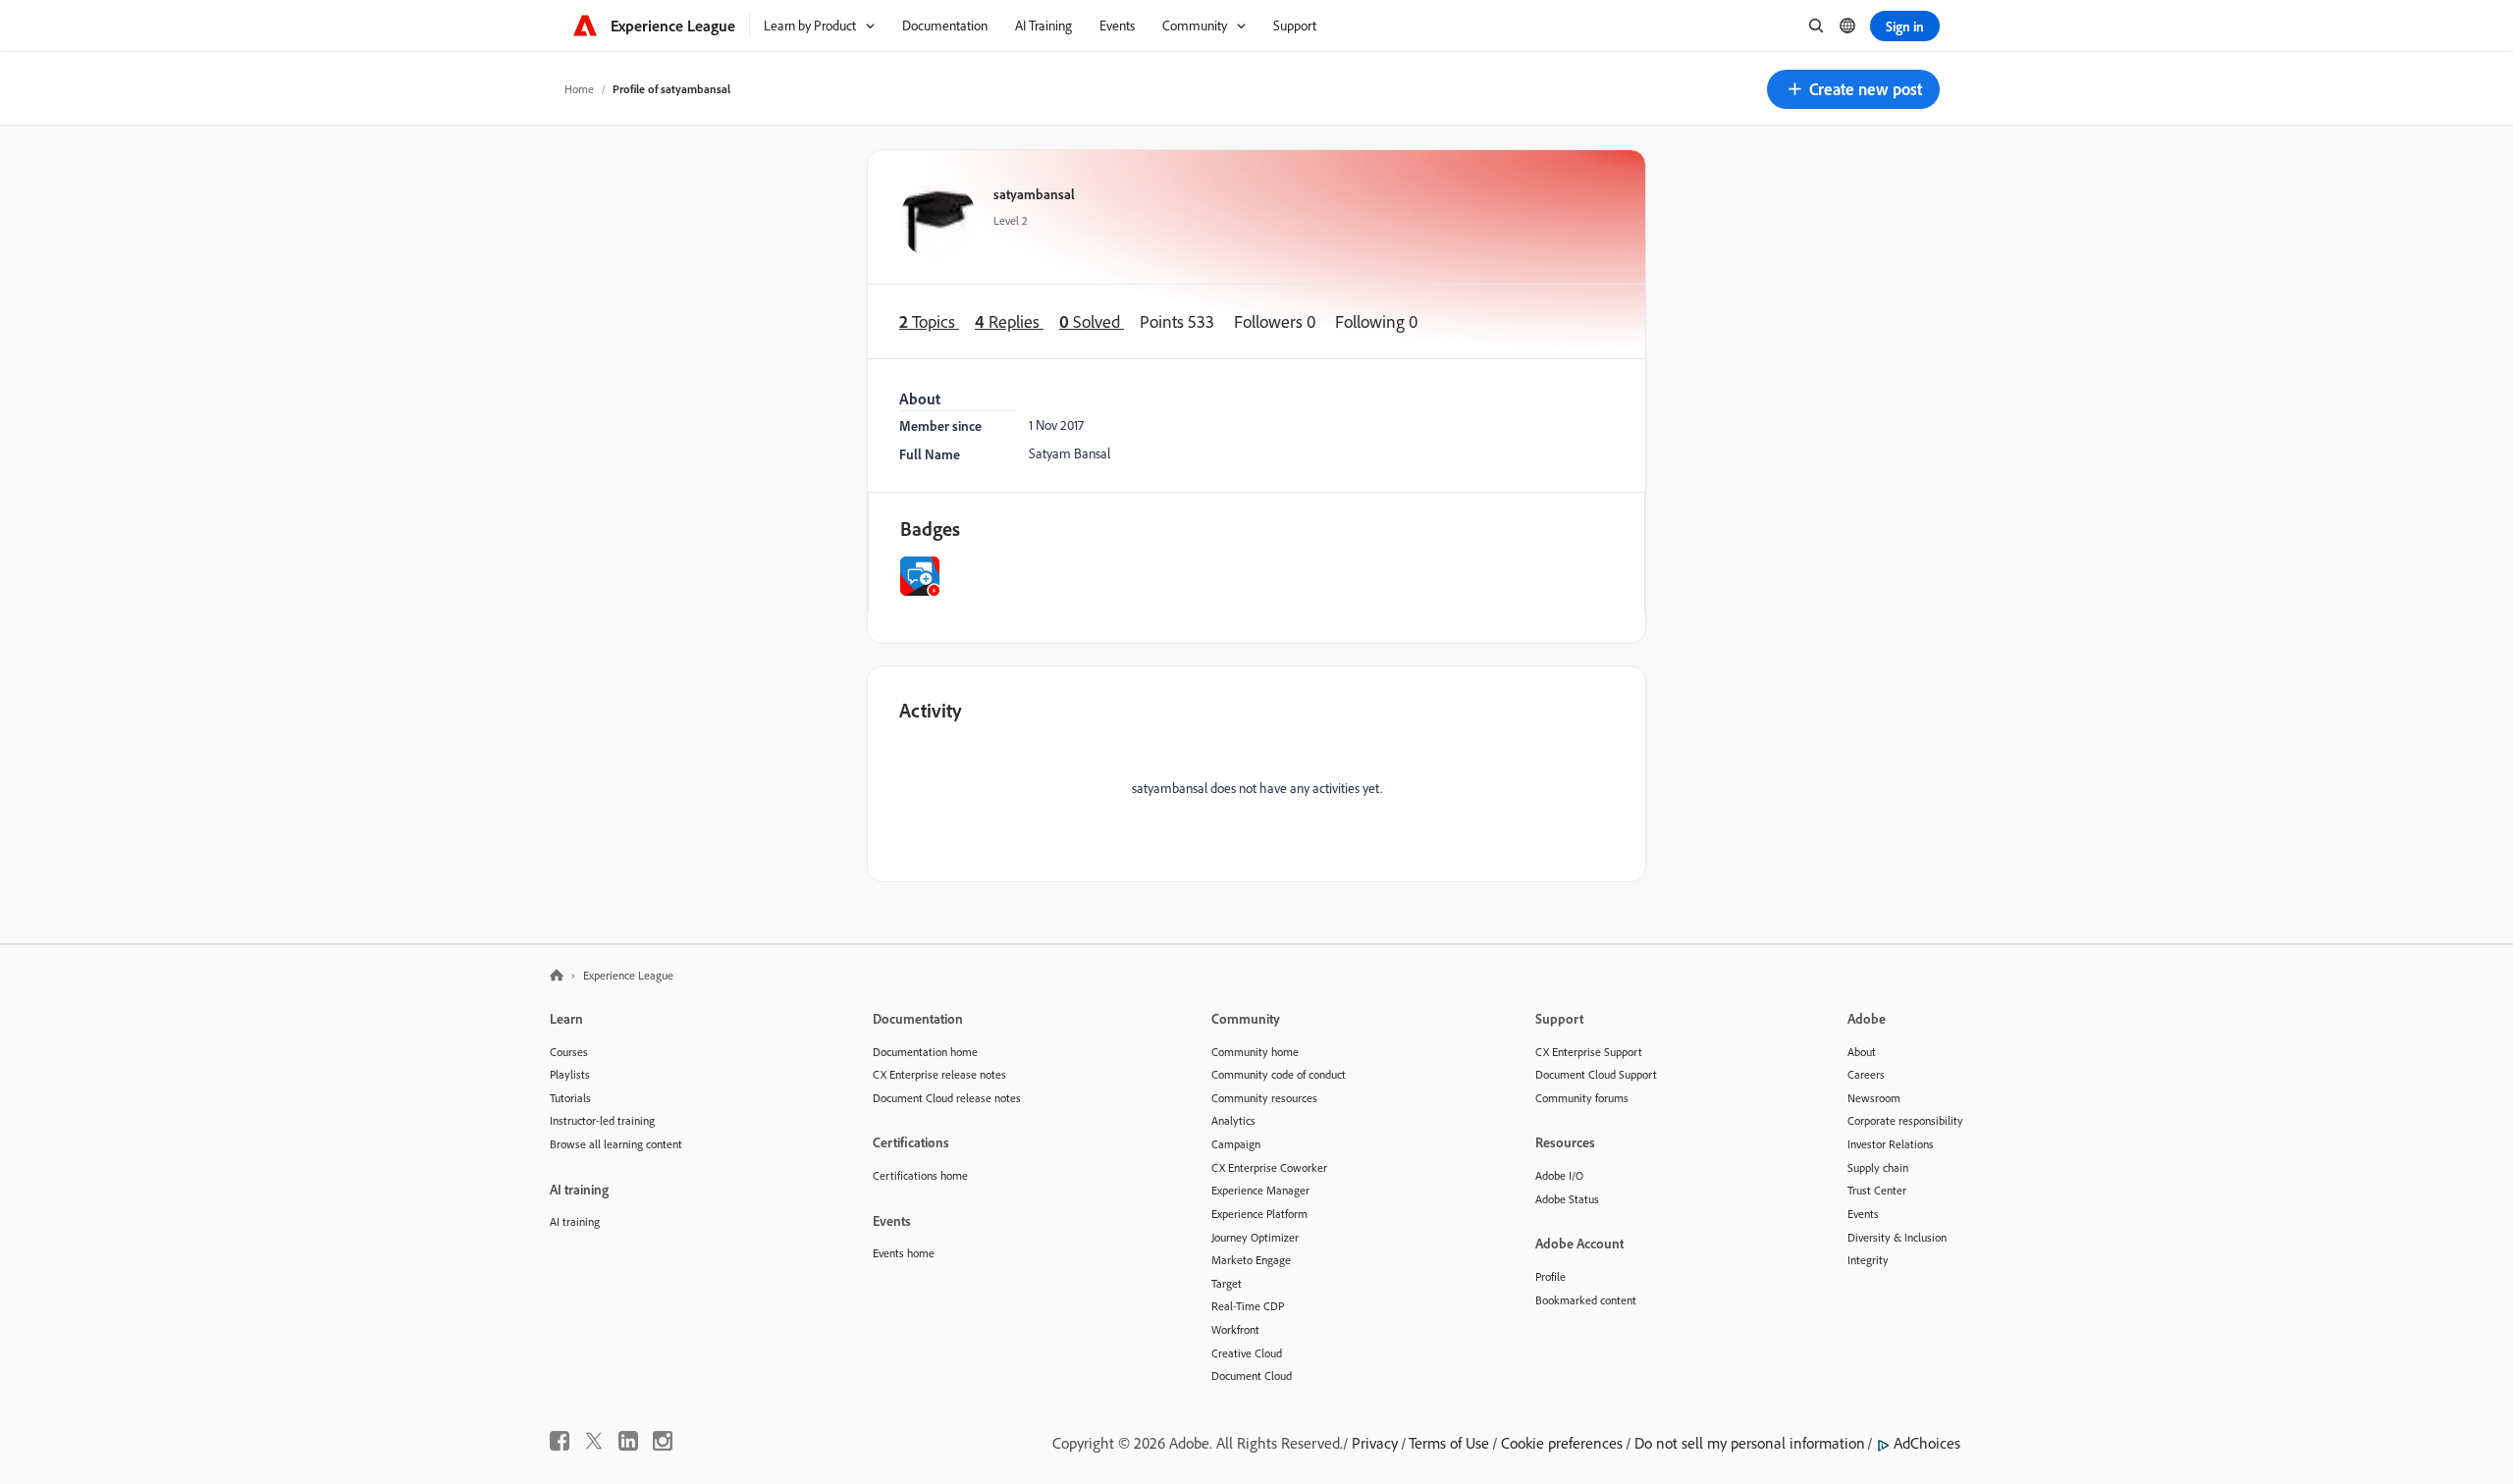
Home (579, 89)
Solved (1092, 321)
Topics (929, 321)
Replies (1009, 321)
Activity (931, 710)
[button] (1853, 89)
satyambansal (1034, 194)
